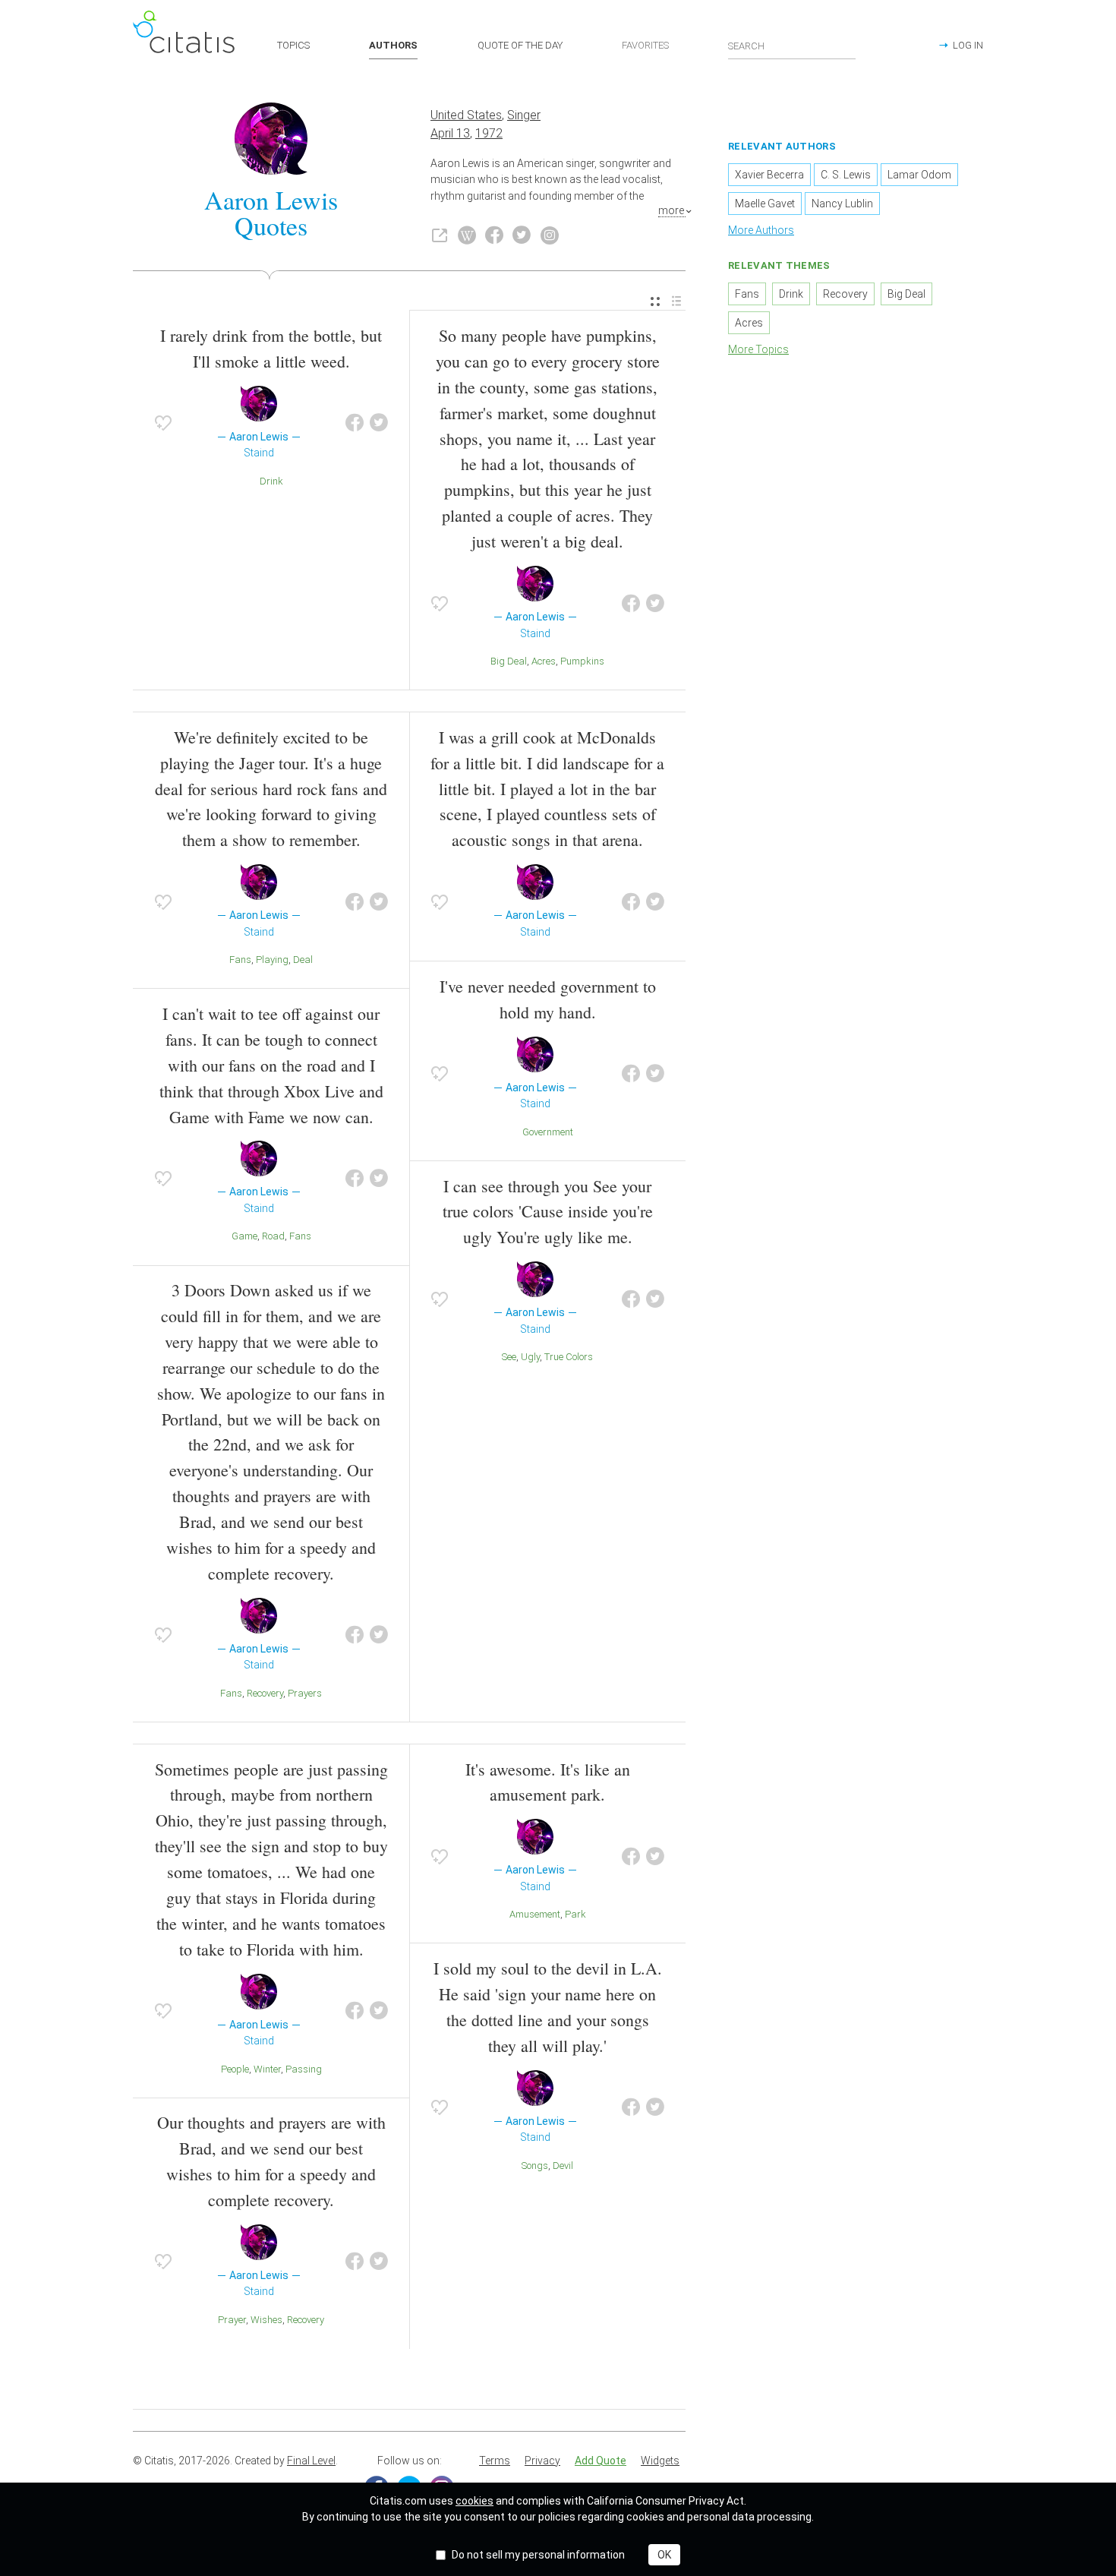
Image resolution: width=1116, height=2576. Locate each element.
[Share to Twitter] (379, 423)
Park (575, 1914)
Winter (267, 2069)
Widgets (660, 2461)
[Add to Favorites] (163, 423)
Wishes (266, 2320)
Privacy (542, 2461)
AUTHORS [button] (393, 45)
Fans (240, 960)
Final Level (311, 2461)
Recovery (265, 1693)
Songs (535, 2166)
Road (273, 1236)
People (235, 2069)
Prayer (232, 2320)
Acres (544, 661)
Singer (524, 115)
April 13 (450, 133)
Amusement (535, 1914)
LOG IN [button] (968, 45)
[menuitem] (655, 302)
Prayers (305, 1693)
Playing (272, 960)
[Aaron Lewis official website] (440, 235)
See (509, 1357)
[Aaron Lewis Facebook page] (494, 235)
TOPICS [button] (293, 45)
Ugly (530, 1357)
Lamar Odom (919, 175)
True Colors (569, 1357)
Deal (303, 960)
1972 (489, 133)
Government (548, 1132)
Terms (495, 2461)
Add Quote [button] (601, 2461)
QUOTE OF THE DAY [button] (520, 45)
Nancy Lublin (842, 204)
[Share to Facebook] (355, 423)
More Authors (761, 230)
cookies (474, 2501)
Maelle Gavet (765, 204)
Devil (563, 2166)
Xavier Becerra (769, 175)
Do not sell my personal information (538, 2555)
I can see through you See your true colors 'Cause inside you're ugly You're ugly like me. (548, 1212)
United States (466, 115)
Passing (304, 2069)
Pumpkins (582, 661)
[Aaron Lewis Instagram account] (550, 235)
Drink (271, 481)
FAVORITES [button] (645, 45)
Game (244, 1236)
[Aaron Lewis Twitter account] (522, 235)
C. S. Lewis (846, 175)
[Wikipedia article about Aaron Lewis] (467, 235)
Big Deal (509, 661)
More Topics (758, 349)
